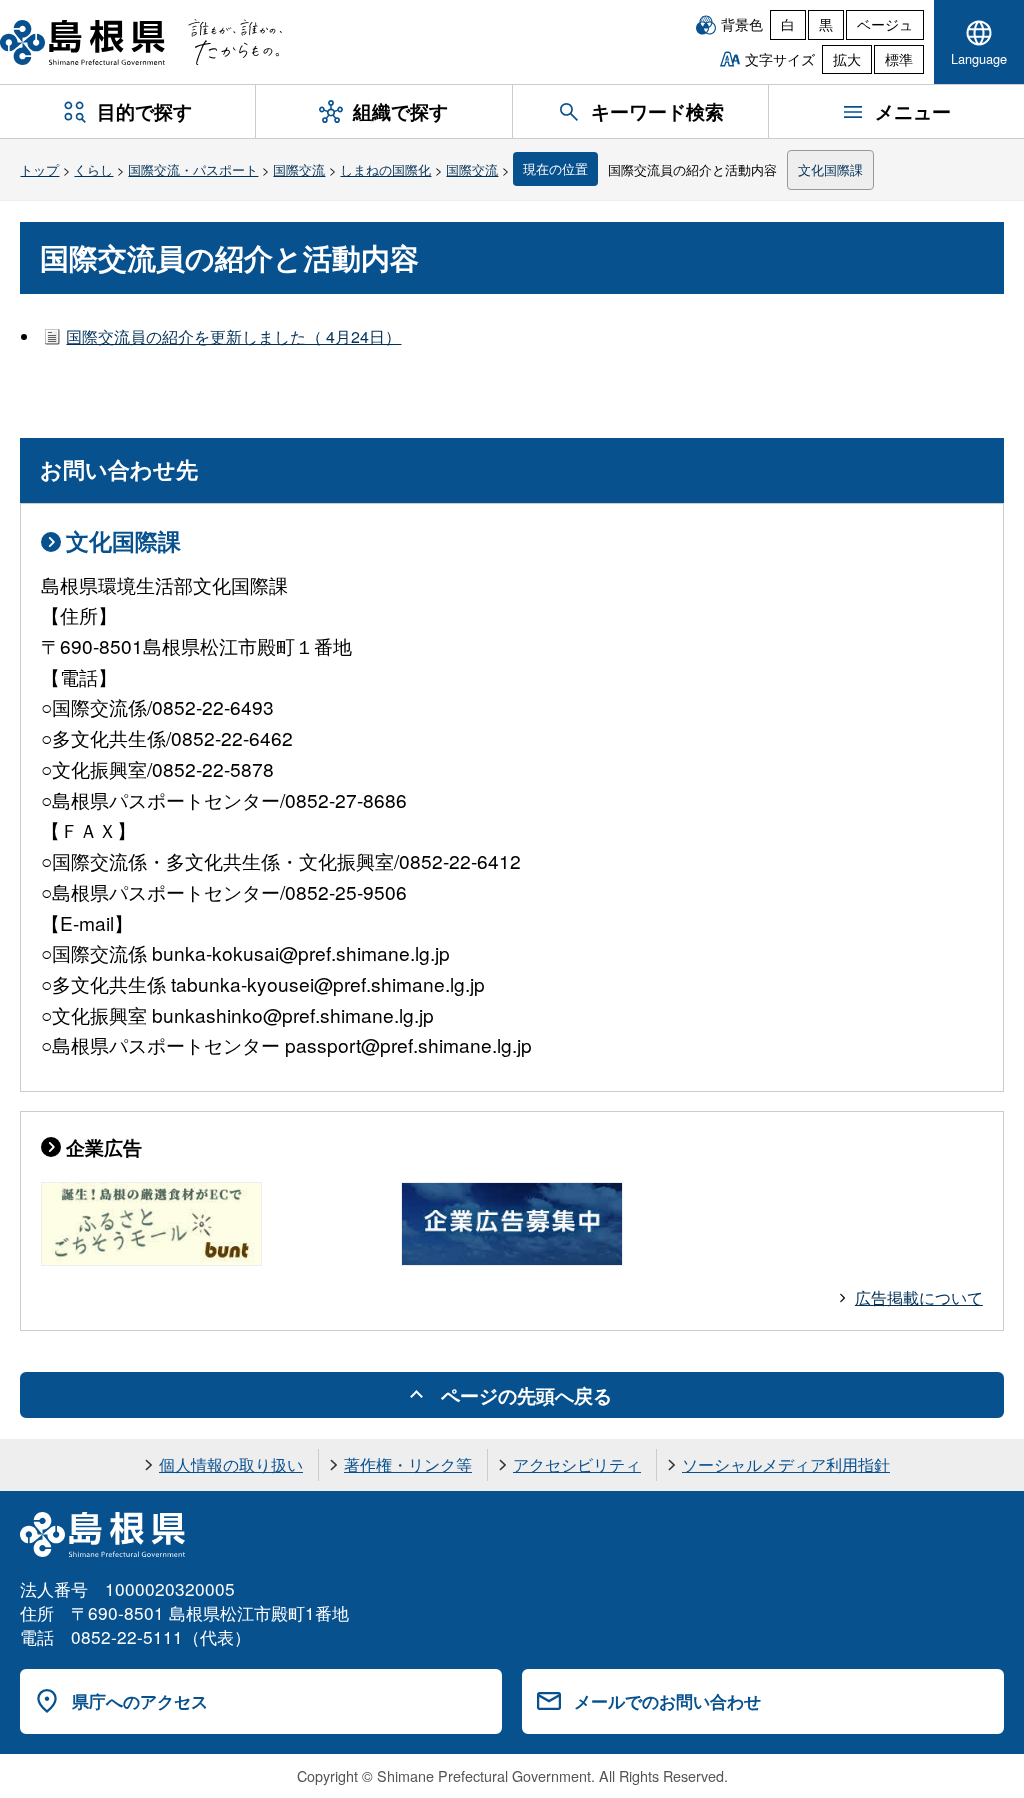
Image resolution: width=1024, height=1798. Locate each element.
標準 (899, 59)
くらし (93, 169)
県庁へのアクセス (140, 1701)
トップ (39, 169)
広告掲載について (919, 1297)
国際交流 (299, 169)
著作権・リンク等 (408, 1464)
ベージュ (885, 24)
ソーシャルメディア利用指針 (786, 1464)
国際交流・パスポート (193, 169)
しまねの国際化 (385, 169)
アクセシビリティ (577, 1464)
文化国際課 (830, 169)
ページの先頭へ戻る (526, 1395)
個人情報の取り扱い (231, 1464)
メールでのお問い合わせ (667, 1701)
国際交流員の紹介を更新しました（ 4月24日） (233, 336)
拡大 (847, 59)
